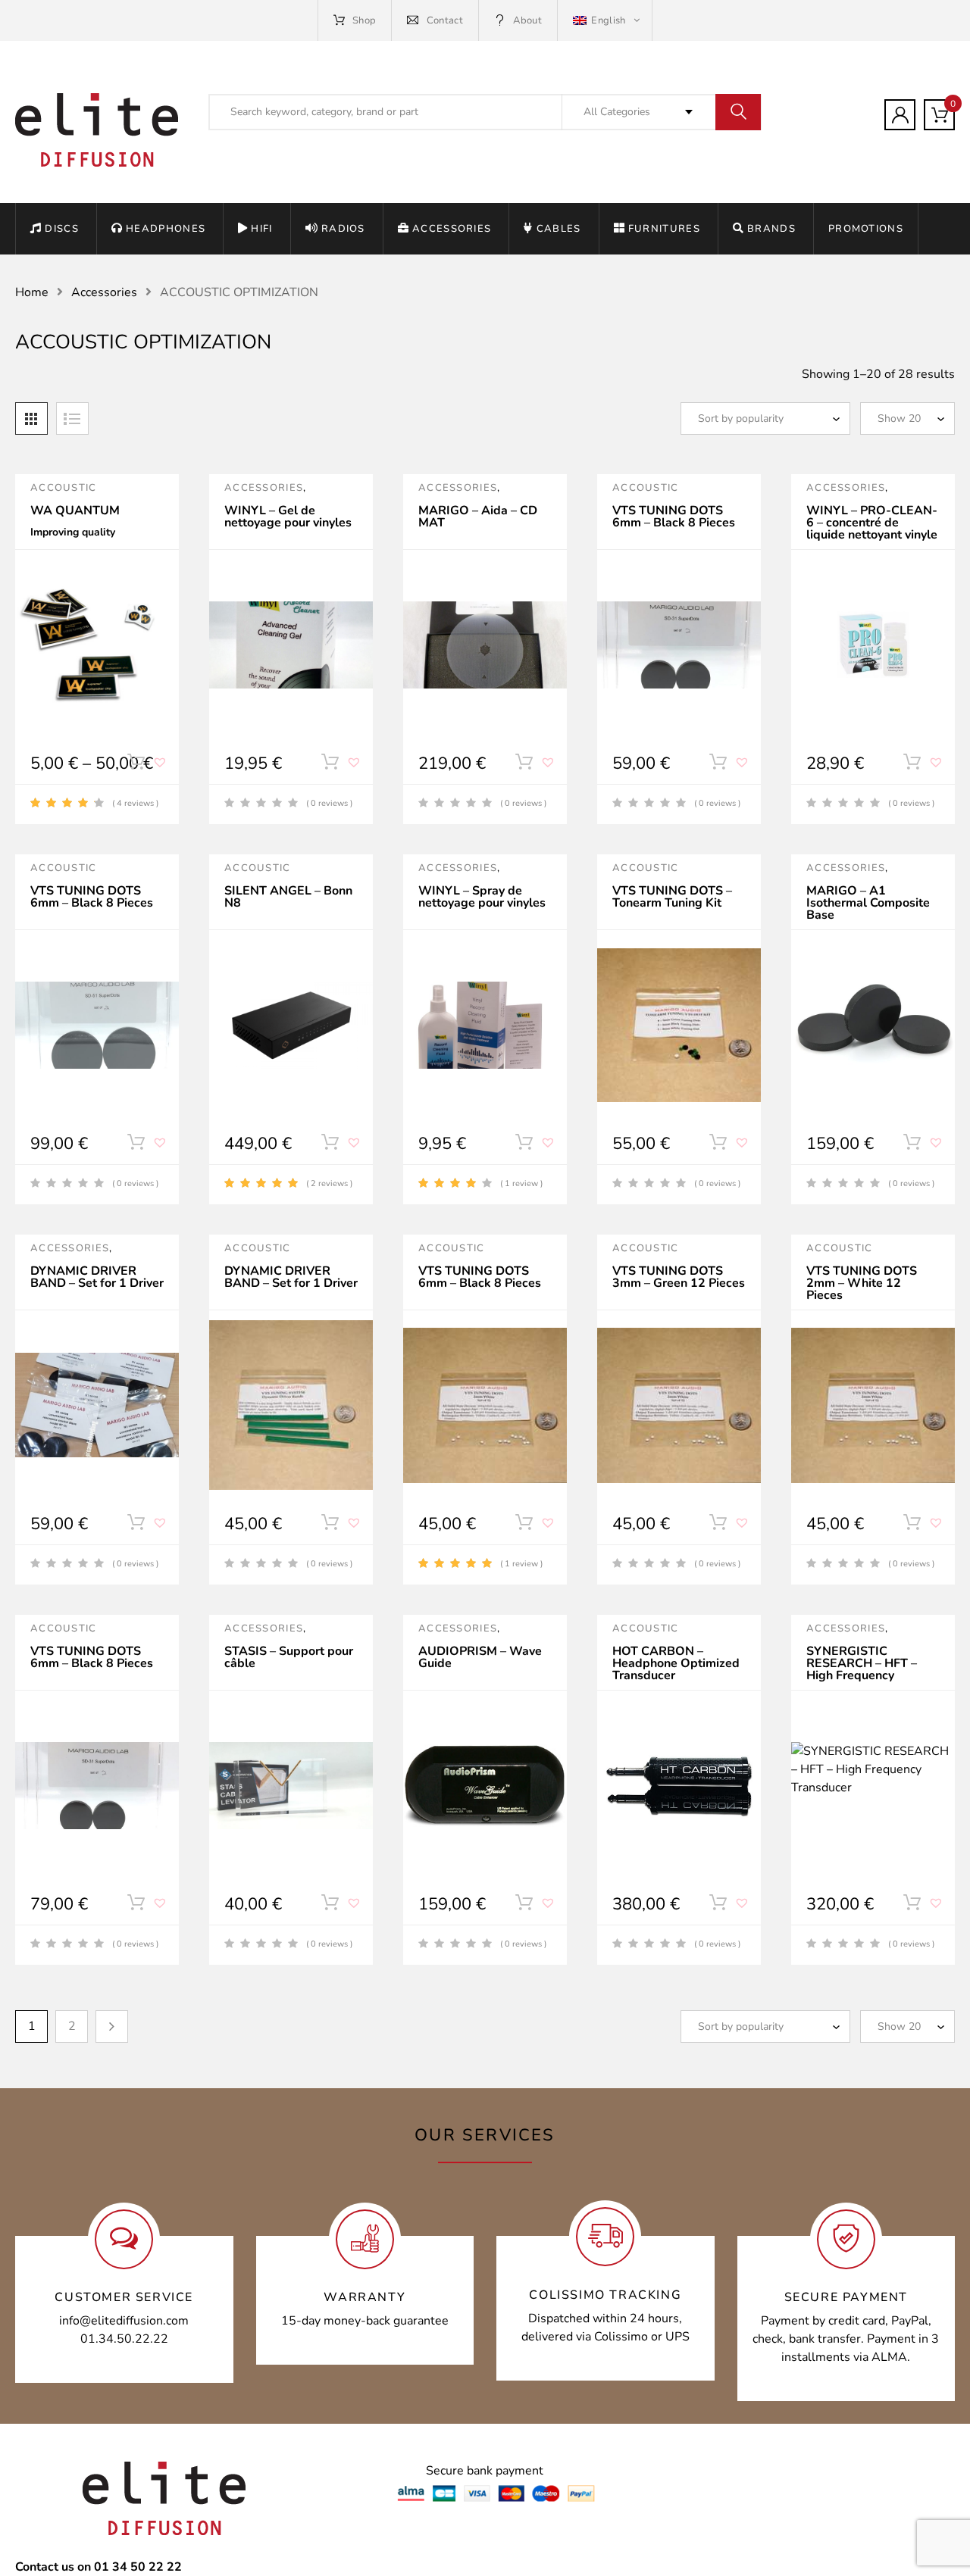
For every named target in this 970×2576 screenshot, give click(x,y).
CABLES (559, 229)
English (609, 20)
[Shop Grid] (31, 418)
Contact (445, 20)
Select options (136, 765)
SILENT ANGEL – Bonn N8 (288, 897)
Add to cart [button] (912, 765)
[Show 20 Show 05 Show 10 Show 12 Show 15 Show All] (907, 418)
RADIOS (343, 229)
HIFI (261, 229)
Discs (62, 229)
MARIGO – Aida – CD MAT (478, 517)
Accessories (452, 229)
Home (32, 292)
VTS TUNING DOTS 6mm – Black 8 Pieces (674, 517)
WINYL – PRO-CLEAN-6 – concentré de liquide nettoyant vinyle (872, 523)
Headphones (166, 229)
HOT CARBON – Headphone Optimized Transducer (676, 1663)
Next (112, 2026)
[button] (161, 768)
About (527, 20)
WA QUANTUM (75, 511)
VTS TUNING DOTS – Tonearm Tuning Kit (672, 897)
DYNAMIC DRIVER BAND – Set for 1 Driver (97, 1277)
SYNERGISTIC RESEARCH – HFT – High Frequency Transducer (862, 1669)
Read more (330, 765)
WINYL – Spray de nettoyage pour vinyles (482, 897)
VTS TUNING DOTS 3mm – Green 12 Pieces (679, 1277)
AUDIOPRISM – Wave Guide (480, 1657)
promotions (866, 229)
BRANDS (771, 229)
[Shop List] (72, 418)
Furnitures (664, 229)
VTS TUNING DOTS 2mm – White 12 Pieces (862, 1283)
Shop (364, 20)
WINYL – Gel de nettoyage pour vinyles (288, 517)
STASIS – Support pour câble (289, 1657)
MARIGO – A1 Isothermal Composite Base (868, 903)
